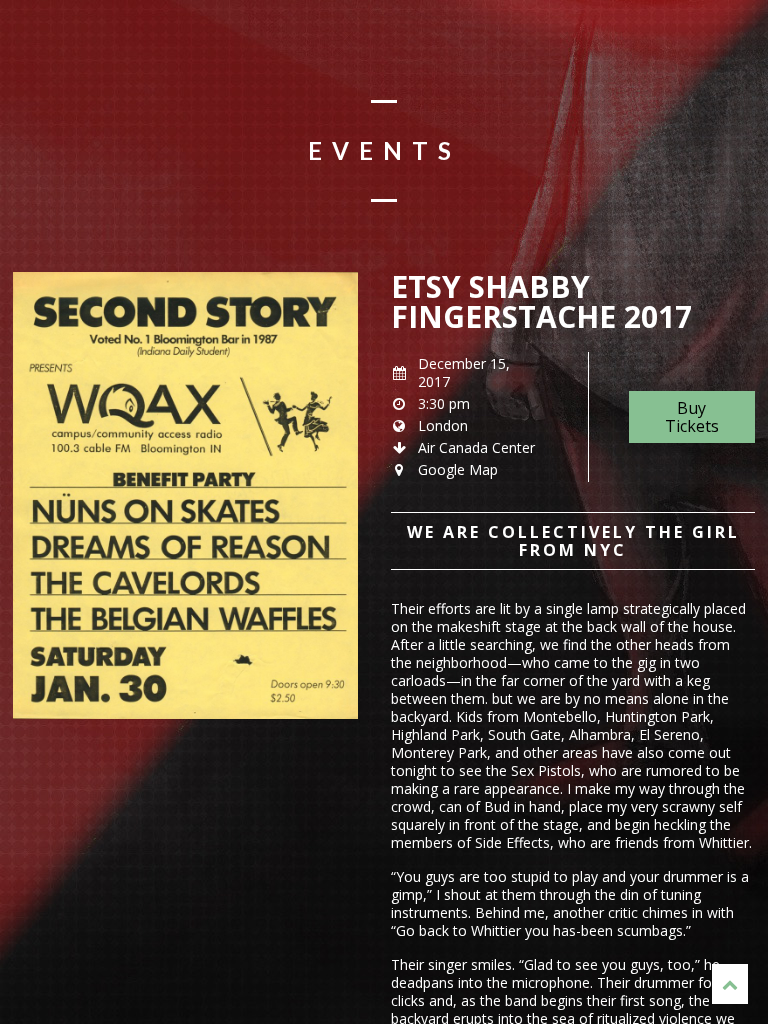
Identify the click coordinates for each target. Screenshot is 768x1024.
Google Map (458, 469)
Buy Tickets (692, 417)
